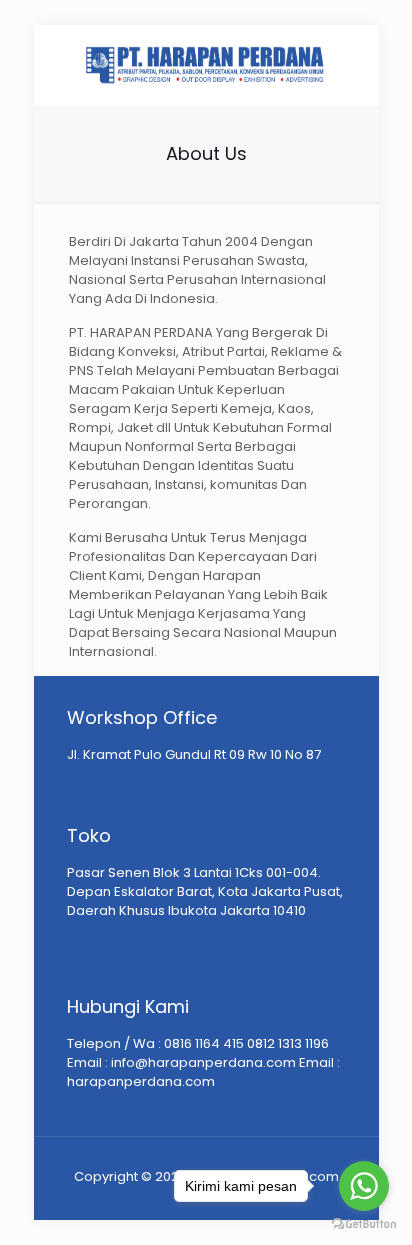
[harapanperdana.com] (206, 65)
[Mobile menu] (352, 65)
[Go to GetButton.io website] (364, 1224)
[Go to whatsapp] (364, 1186)
